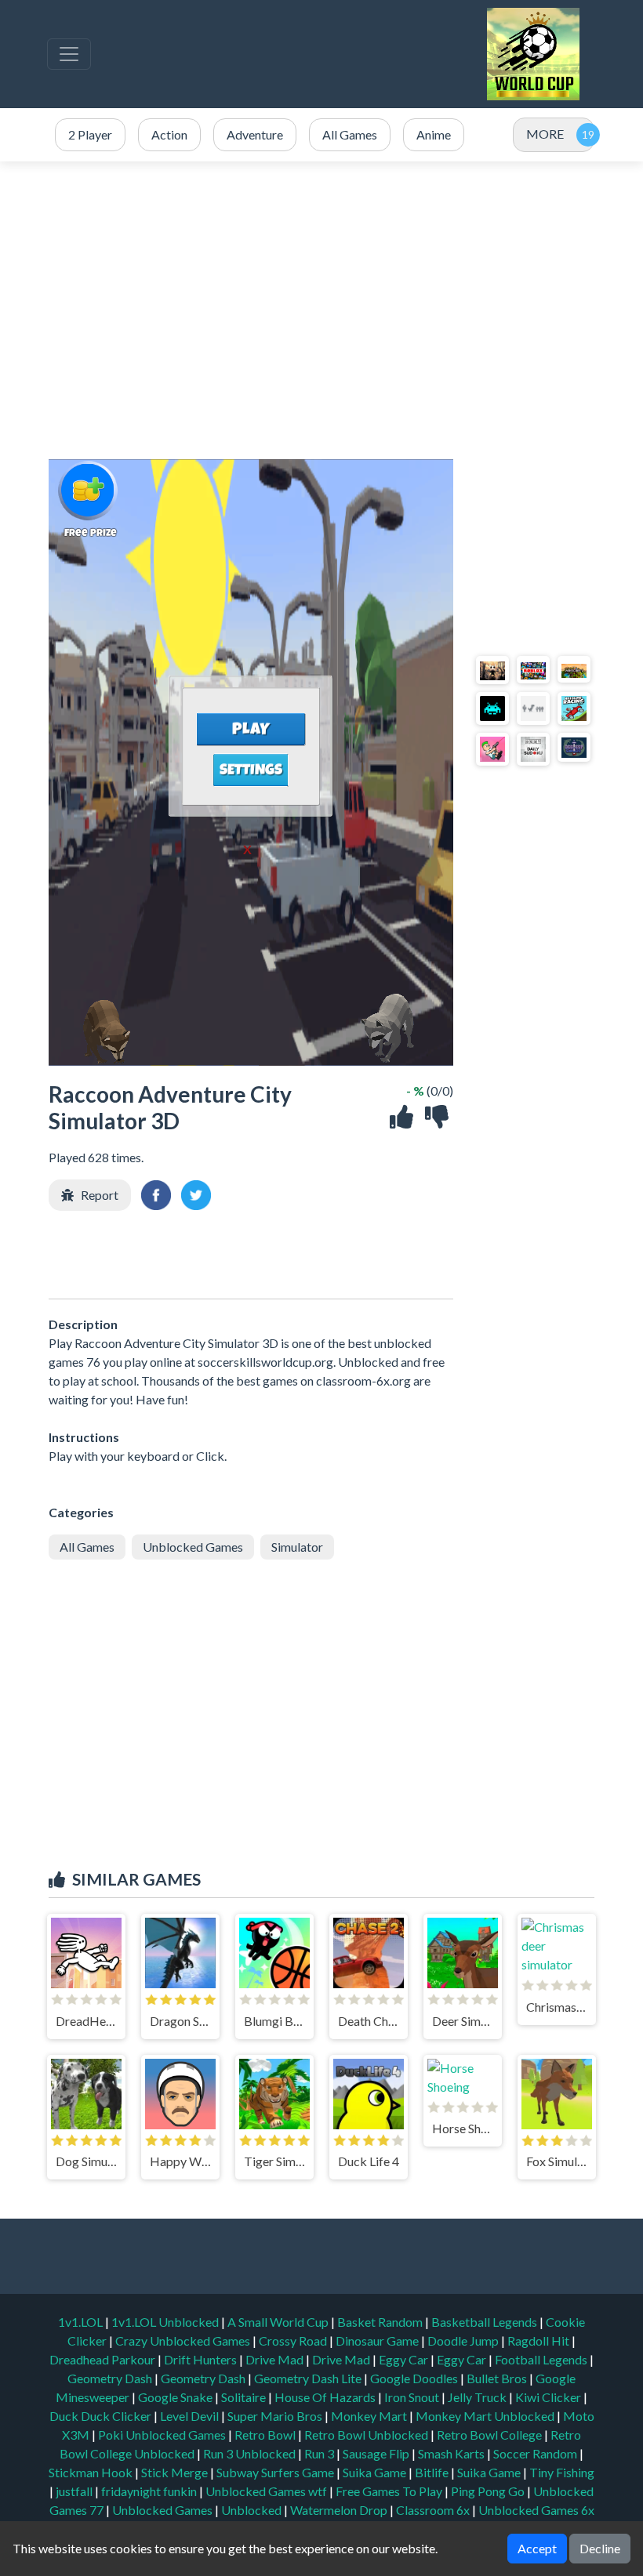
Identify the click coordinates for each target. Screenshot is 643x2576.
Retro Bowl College (490, 2435)
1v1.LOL (82, 2322)
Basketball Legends (485, 2322)
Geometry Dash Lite (309, 2378)
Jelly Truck (478, 2397)
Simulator (297, 1547)
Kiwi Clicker (549, 2397)
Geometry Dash (111, 2378)
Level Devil (191, 2416)
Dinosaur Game (378, 2341)
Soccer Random (536, 2453)
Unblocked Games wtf (267, 2491)
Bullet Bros (498, 2378)
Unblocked (252, 2510)
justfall (75, 2491)
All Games (87, 1547)
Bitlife (433, 2472)
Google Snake (176, 2397)
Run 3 (320, 2453)
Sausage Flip (377, 2453)
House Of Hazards (326, 2397)
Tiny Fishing (562, 2472)
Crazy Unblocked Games (184, 2341)
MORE (545, 134)
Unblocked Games (193, 1547)
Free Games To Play (390, 2491)
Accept (537, 2548)
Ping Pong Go (489, 2491)
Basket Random (381, 2322)
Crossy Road (294, 2341)
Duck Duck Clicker (102, 2416)
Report (100, 1195)
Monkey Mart (370, 2416)
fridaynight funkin (150, 2491)
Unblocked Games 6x (536, 2510)
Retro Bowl (266, 2435)
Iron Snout (413, 2397)
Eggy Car (405, 2359)
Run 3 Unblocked (251, 2453)
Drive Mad (276, 2359)
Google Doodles (415, 2378)
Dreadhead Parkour (104, 2359)
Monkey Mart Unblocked (486, 2416)
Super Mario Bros (276, 2416)
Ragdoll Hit (539, 2341)
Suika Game (376, 2472)
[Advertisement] (321, 310)
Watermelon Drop (340, 2510)
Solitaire (245, 2397)
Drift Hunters (202, 2359)
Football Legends (542, 2359)
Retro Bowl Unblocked (367, 2435)
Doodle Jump (464, 2341)
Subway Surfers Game (276, 2472)
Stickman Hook (92, 2472)
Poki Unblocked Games (163, 2435)
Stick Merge (176, 2472)
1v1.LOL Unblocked (166, 2322)
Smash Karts (452, 2453)
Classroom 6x (433, 2510)
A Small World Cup (279, 2322)
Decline (600, 2548)
